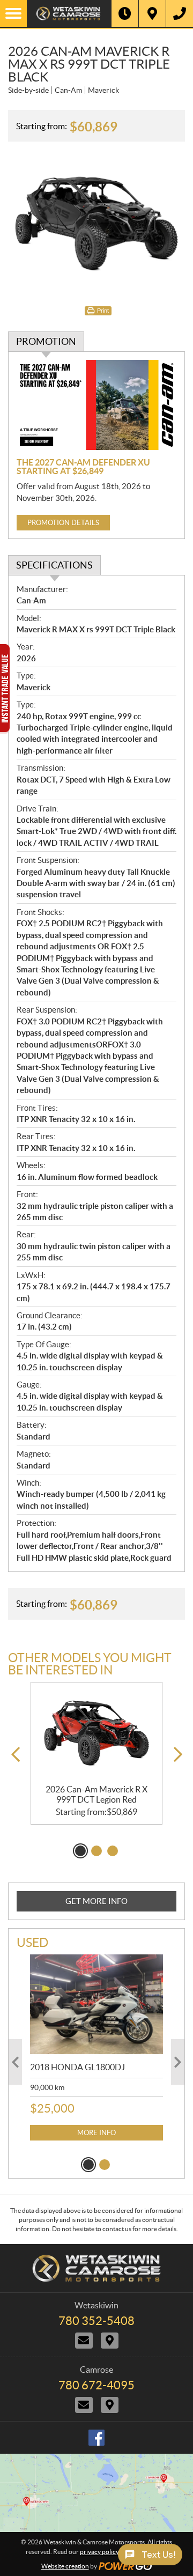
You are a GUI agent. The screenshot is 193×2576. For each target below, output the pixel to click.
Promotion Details (63, 523)
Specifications (54, 565)
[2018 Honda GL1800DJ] (96, 2004)
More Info (96, 2133)
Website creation (65, 2566)
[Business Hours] (125, 13)
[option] (96, 1753)
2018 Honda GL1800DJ (77, 2067)
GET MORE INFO (96, 1901)
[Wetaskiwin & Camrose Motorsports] (69, 13)
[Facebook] (96, 2438)
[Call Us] (180, 13)
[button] (15, 1755)
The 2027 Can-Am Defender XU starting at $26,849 (83, 467)
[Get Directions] (152, 13)
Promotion (46, 341)
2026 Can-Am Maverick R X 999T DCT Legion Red (96, 1794)
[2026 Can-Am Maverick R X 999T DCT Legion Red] (96, 1733)
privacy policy (99, 2552)
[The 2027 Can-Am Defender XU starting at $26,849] (96, 405)
